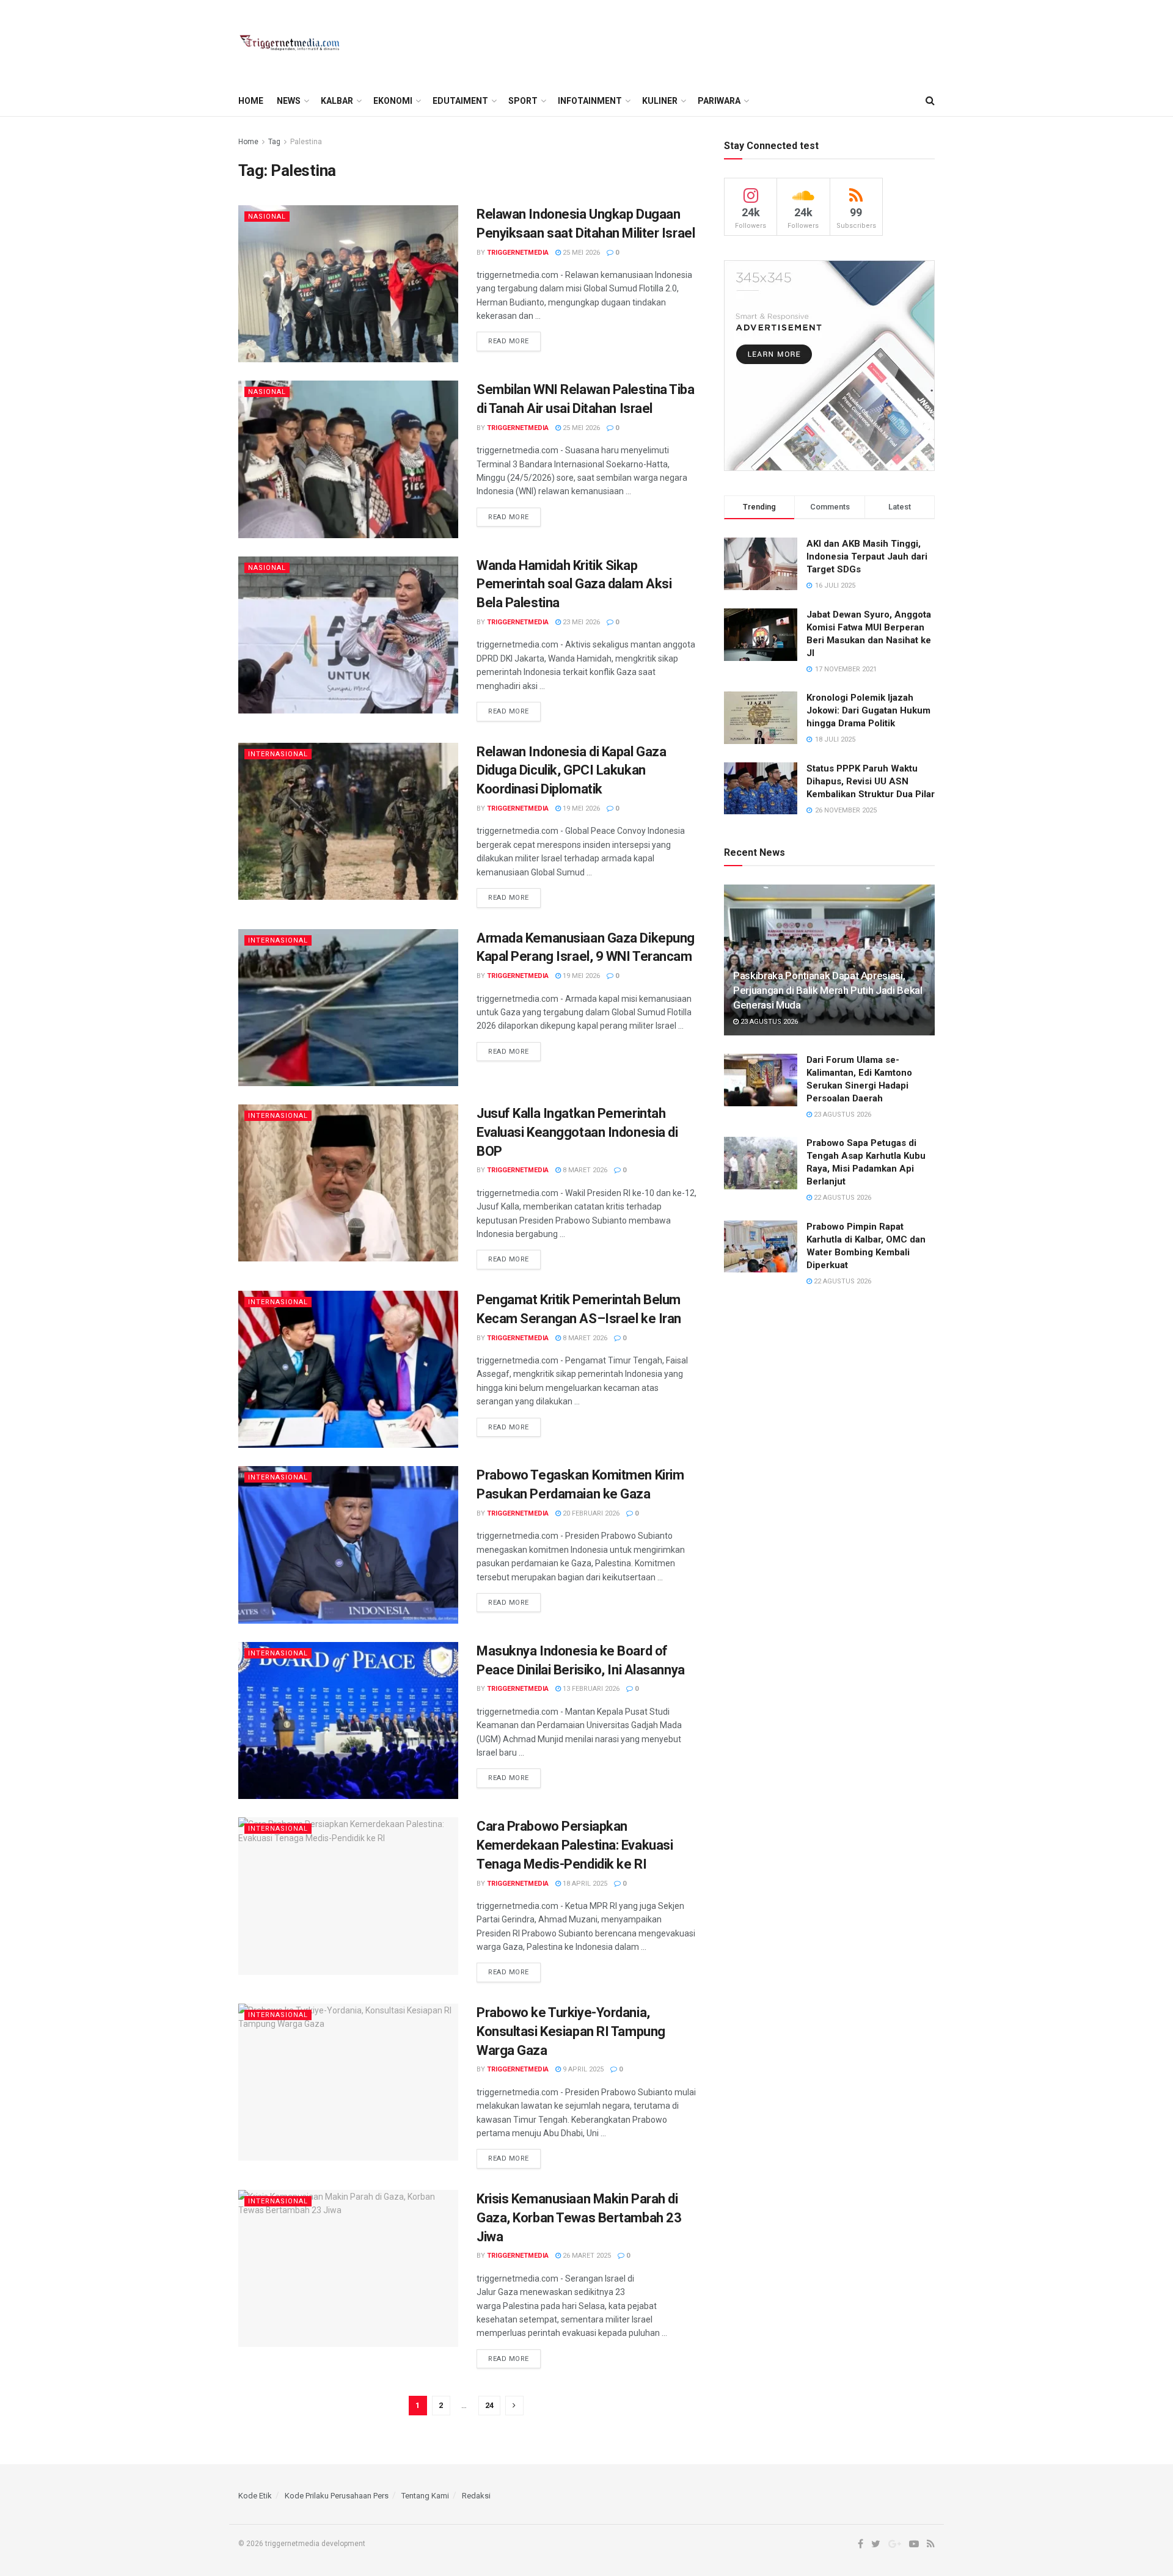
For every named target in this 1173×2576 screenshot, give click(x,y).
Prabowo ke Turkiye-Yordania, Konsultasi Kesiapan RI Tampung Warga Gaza (571, 2031)
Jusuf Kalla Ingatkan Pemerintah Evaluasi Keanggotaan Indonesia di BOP (577, 1132)
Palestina (306, 142)
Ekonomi (393, 101)
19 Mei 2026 (580, 808)
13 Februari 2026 (590, 1689)
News (289, 101)
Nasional (267, 217)
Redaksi (476, 2496)
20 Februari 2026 (590, 1513)
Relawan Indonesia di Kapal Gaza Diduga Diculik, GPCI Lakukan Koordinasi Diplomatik (571, 771)
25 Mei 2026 (580, 253)
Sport (523, 101)
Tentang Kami (425, 2496)
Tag (274, 142)
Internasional (278, 754)
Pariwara (719, 101)
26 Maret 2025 (586, 2256)
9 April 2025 (582, 2069)
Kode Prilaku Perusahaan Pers (337, 2496)
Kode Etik (255, 2496)
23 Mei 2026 (580, 622)
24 (489, 2405)
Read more (509, 341)
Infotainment (590, 101)
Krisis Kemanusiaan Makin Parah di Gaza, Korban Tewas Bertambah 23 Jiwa (579, 2218)
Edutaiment (460, 101)
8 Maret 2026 (584, 1170)
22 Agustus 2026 (842, 1198)
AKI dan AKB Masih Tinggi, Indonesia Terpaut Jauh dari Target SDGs (867, 556)
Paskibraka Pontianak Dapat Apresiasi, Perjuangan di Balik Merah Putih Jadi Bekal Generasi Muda (828, 990)
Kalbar (337, 101)
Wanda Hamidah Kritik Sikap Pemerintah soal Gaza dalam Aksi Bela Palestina (574, 584)
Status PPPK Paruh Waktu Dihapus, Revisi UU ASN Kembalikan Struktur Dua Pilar (871, 781)
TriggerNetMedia (518, 253)
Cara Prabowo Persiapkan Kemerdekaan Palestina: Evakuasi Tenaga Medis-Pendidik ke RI (575, 1845)
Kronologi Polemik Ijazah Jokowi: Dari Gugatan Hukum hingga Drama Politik (868, 710)
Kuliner (660, 101)
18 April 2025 (584, 1884)
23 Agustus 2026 (768, 1022)
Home (251, 101)
